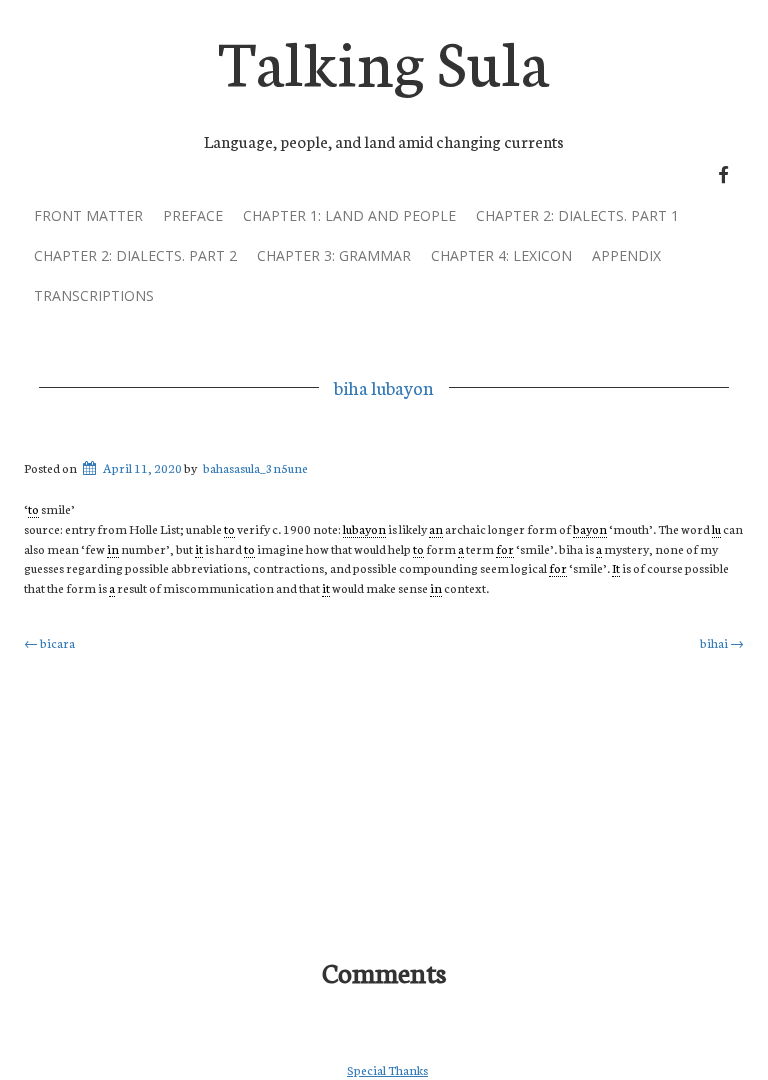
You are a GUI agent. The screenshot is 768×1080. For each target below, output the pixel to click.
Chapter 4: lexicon (501, 255)
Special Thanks (387, 1069)
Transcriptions (94, 295)
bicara (49, 642)
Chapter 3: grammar (334, 255)
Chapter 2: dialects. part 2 (135, 255)
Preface (193, 215)
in (113, 548)
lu (716, 528)
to (33, 508)
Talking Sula (384, 58)
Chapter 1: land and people (349, 215)
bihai (722, 642)
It (616, 567)
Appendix (626, 255)
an (436, 528)
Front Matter (88, 215)
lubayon (364, 528)
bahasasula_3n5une (255, 467)
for (505, 548)
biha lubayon (384, 387)
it (199, 548)
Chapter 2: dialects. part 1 (577, 215)
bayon (590, 528)
